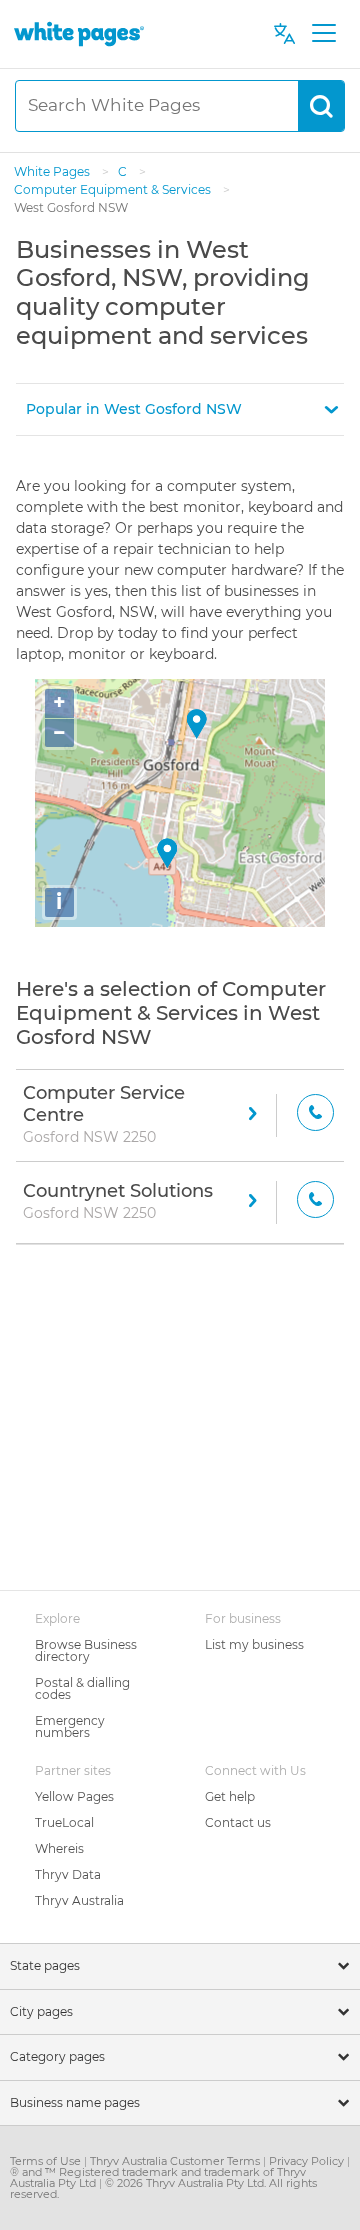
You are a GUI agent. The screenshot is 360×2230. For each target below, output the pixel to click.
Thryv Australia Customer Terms (176, 2161)
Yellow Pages (74, 1796)
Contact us (238, 1822)
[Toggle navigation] (323, 34)
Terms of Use (47, 2161)
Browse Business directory (86, 1650)
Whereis (59, 1848)
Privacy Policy (308, 2161)
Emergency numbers (70, 1726)
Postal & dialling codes (82, 1688)
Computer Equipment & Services (114, 189)
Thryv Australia (79, 1900)
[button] (180, 409)
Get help (230, 1796)
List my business (254, 1644)
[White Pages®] (79, 33)
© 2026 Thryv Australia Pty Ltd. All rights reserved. (163, 2188)
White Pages (53, 171)
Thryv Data (68, 1874)
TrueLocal (64, 1822)
